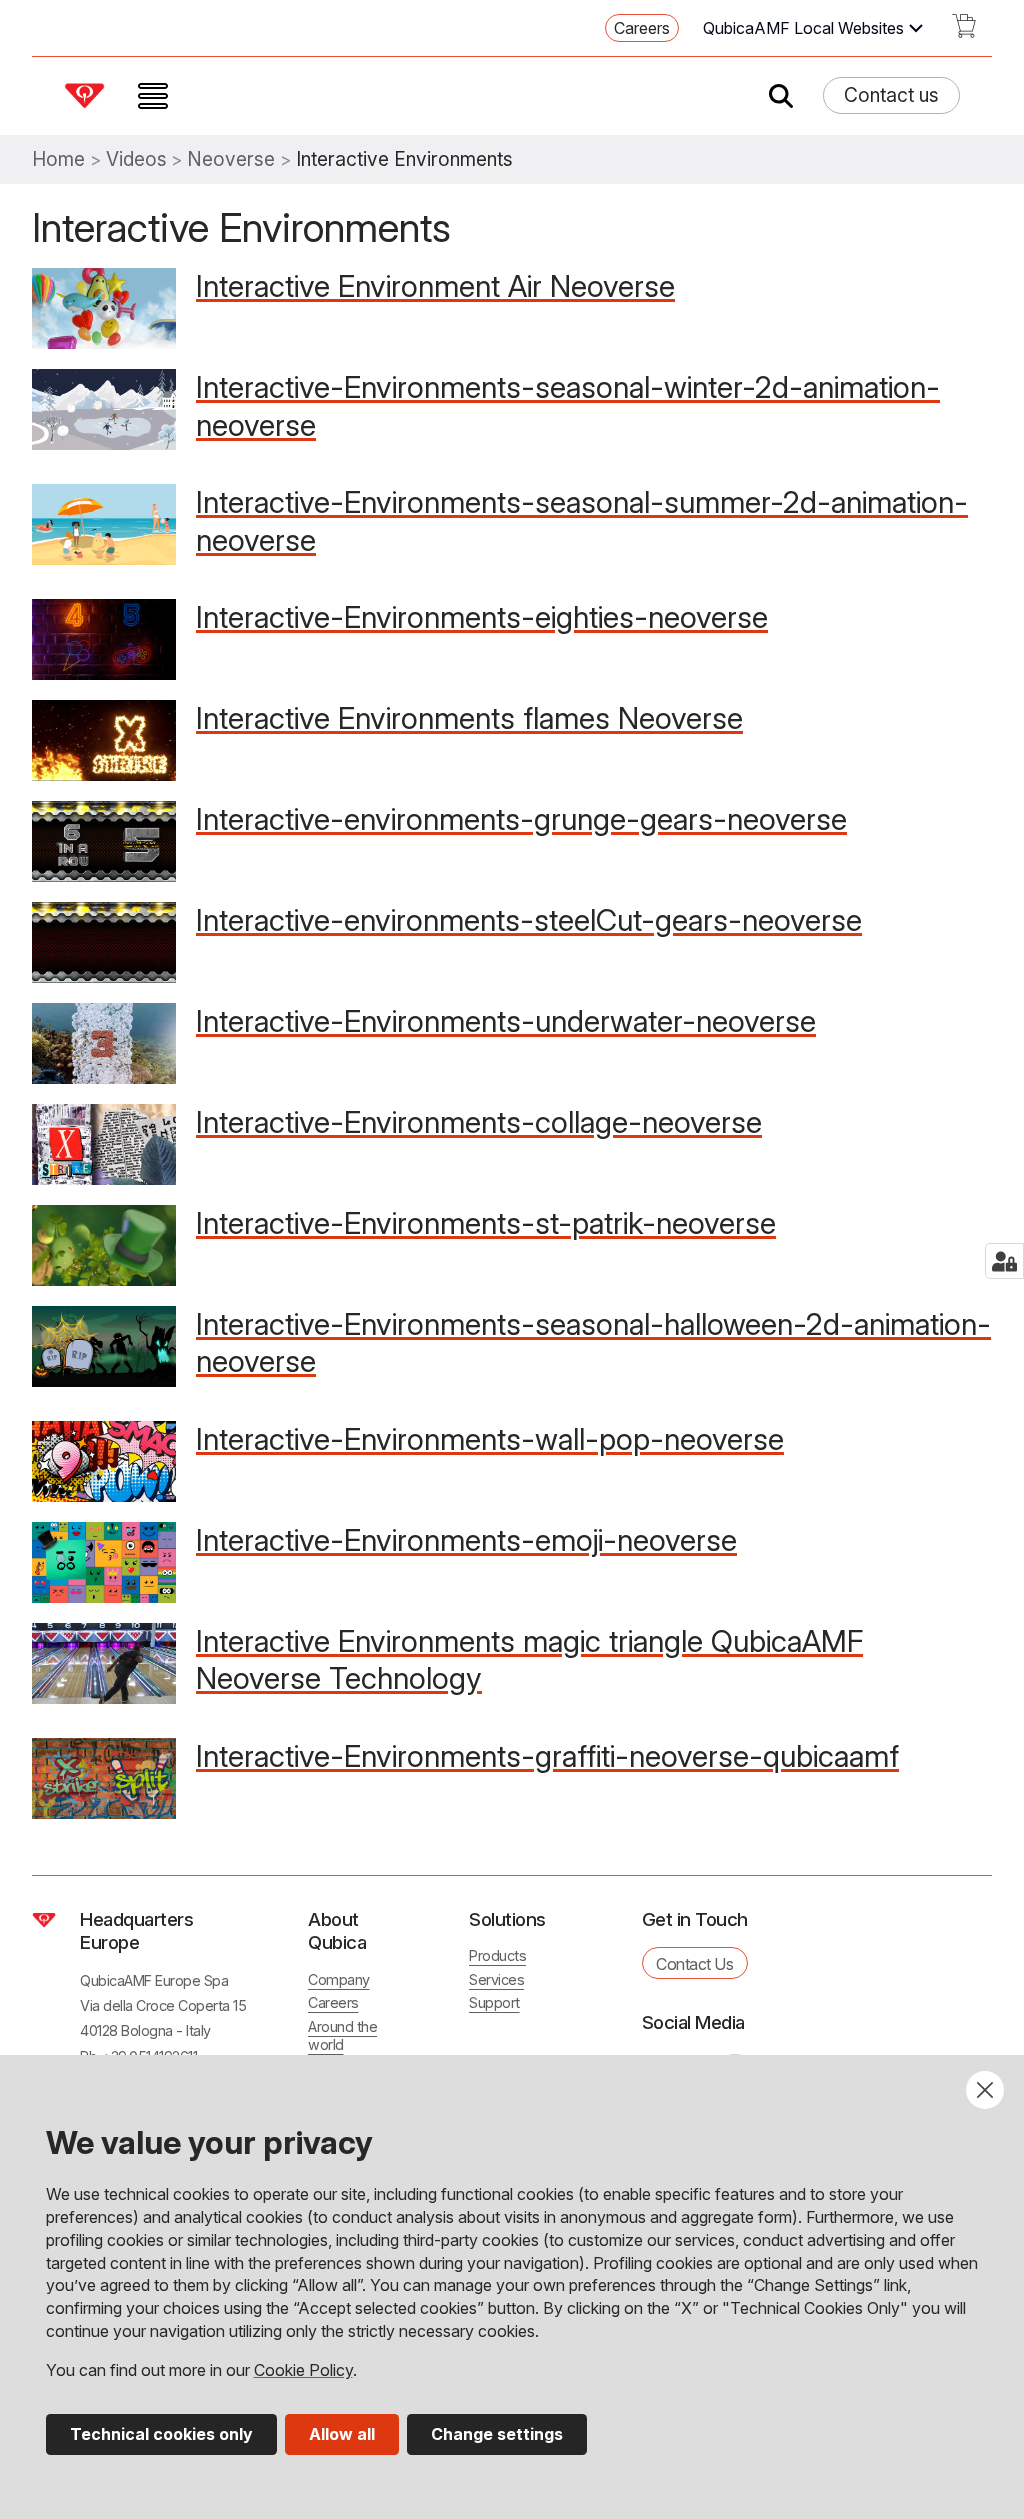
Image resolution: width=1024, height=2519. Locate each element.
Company (339, 1979)
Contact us (891, 95)
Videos (136, 159)
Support (494, 2002)
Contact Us (694, 1964)
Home (58, 159)
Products (497, 1955)
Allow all (342, 2434)
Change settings (497, 2434)
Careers (642, 28)
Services (496, 1979)
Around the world (342, 2036)
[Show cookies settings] (1004, 1261)
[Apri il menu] (153, 96)
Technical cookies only (161, 2434)
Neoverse (231, 159)
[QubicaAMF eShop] (964, 32)
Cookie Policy (303, 2370)
